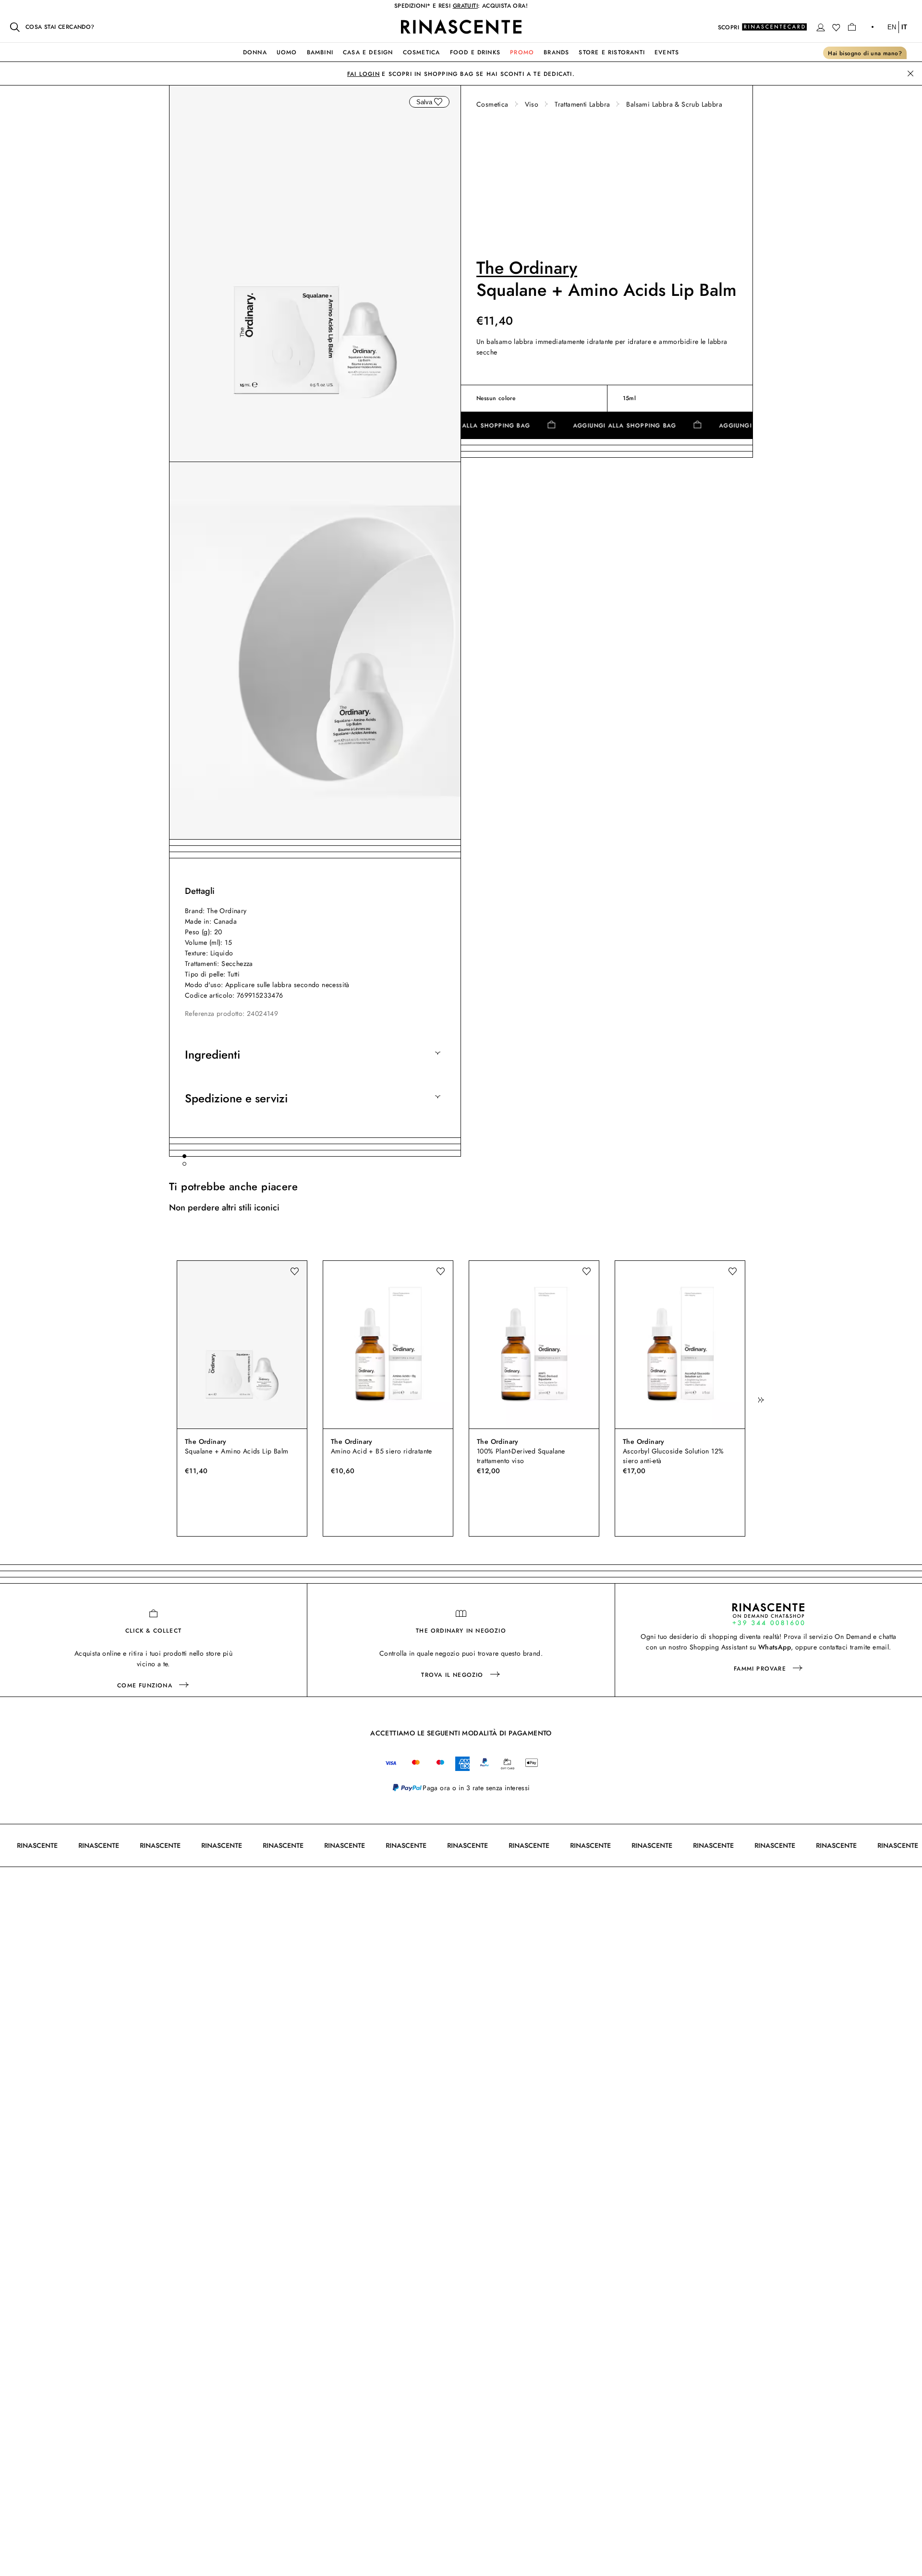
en (892, 27)
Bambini (320, 52)
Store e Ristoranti (612, 52)
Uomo (287, 52)
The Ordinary (527, 268)
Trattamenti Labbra (582, 104)
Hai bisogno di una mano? (865, 53)
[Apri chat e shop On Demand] (768, 1614)
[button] (821, 27)
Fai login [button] (364, 74)
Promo (522, 52)
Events (667, 52)
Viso (532, 104)
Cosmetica (422, 52)
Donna (255, 52)
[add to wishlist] (438, 102)
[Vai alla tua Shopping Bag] (852, 27)
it (904, 27)
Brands (556, 52)
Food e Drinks (475, 52)
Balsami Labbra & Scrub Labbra (674, 104)
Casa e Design (368, 52)
